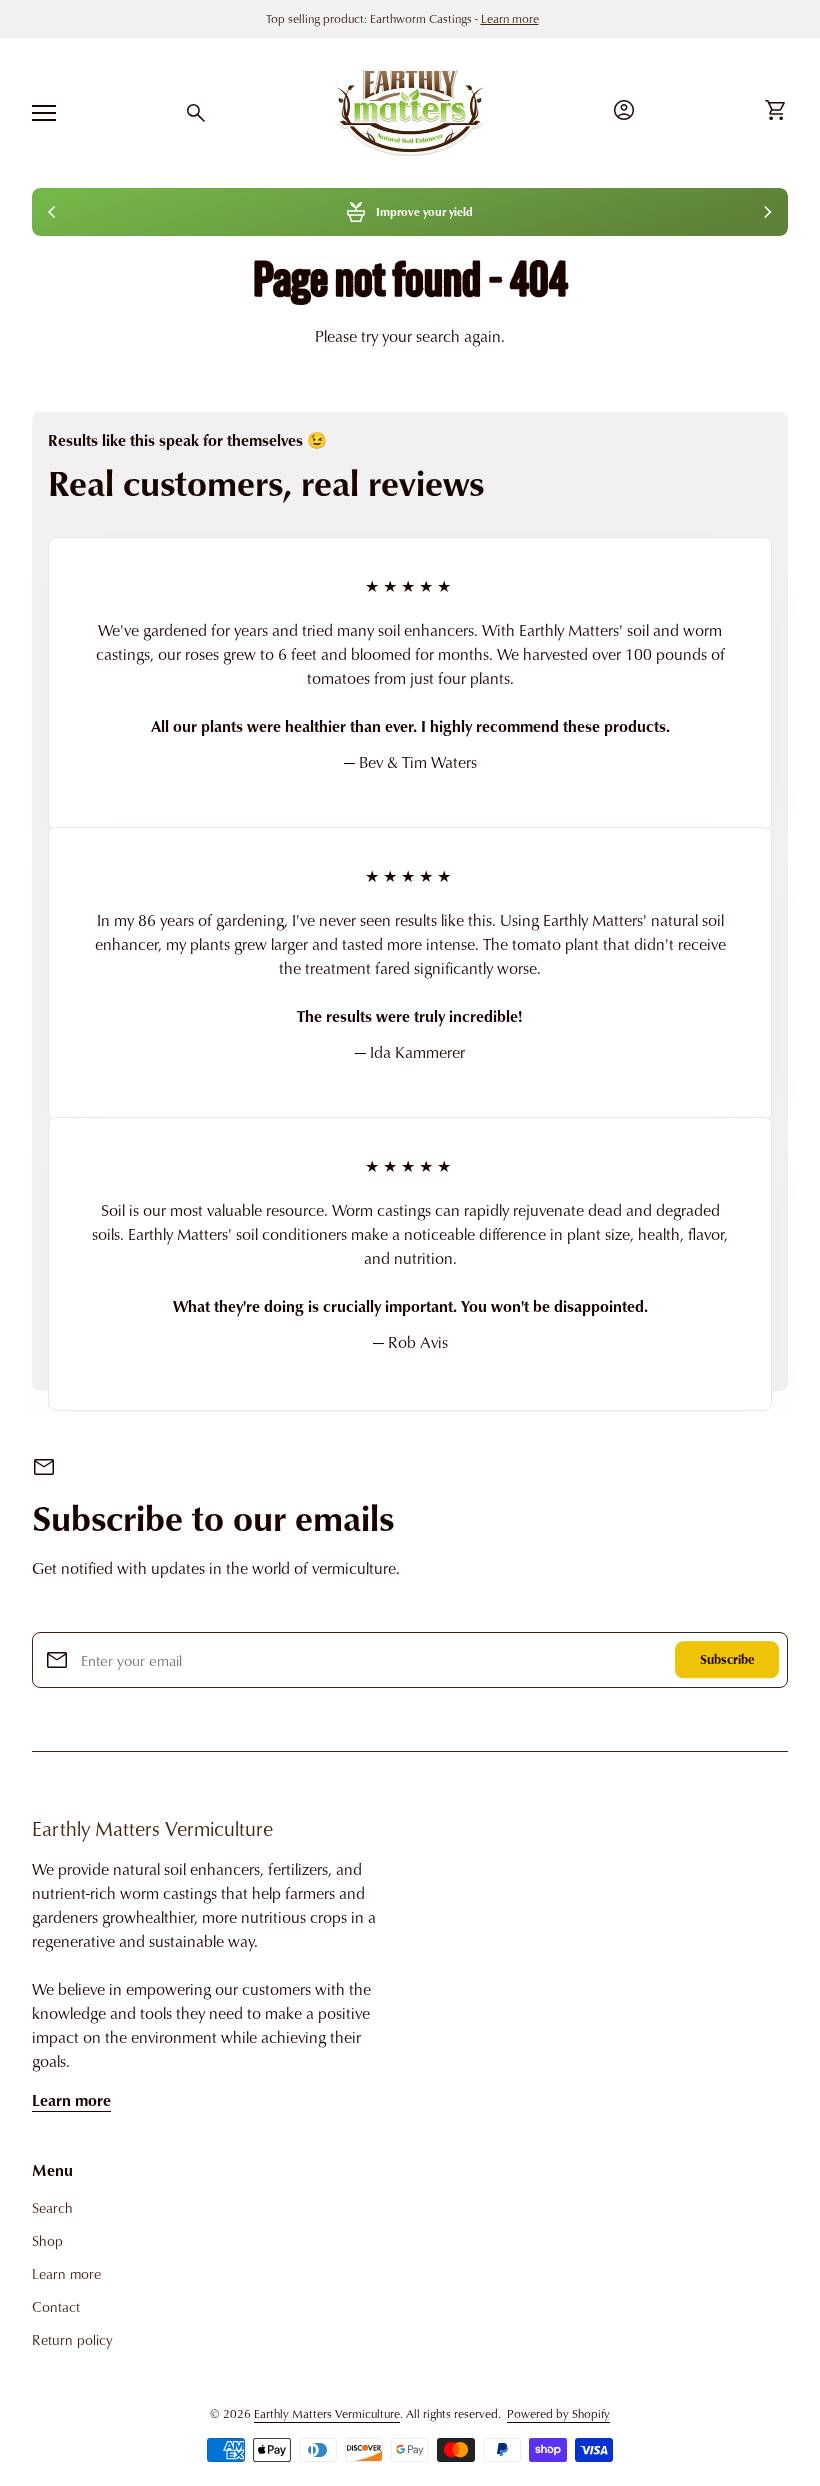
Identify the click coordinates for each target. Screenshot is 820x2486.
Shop (47, 2240)
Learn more (71, 2100)
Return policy (72, 2339)
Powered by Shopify (558, 2413)
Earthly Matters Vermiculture (152, 1828)
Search (52, 2207)
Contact (56, 2306)
